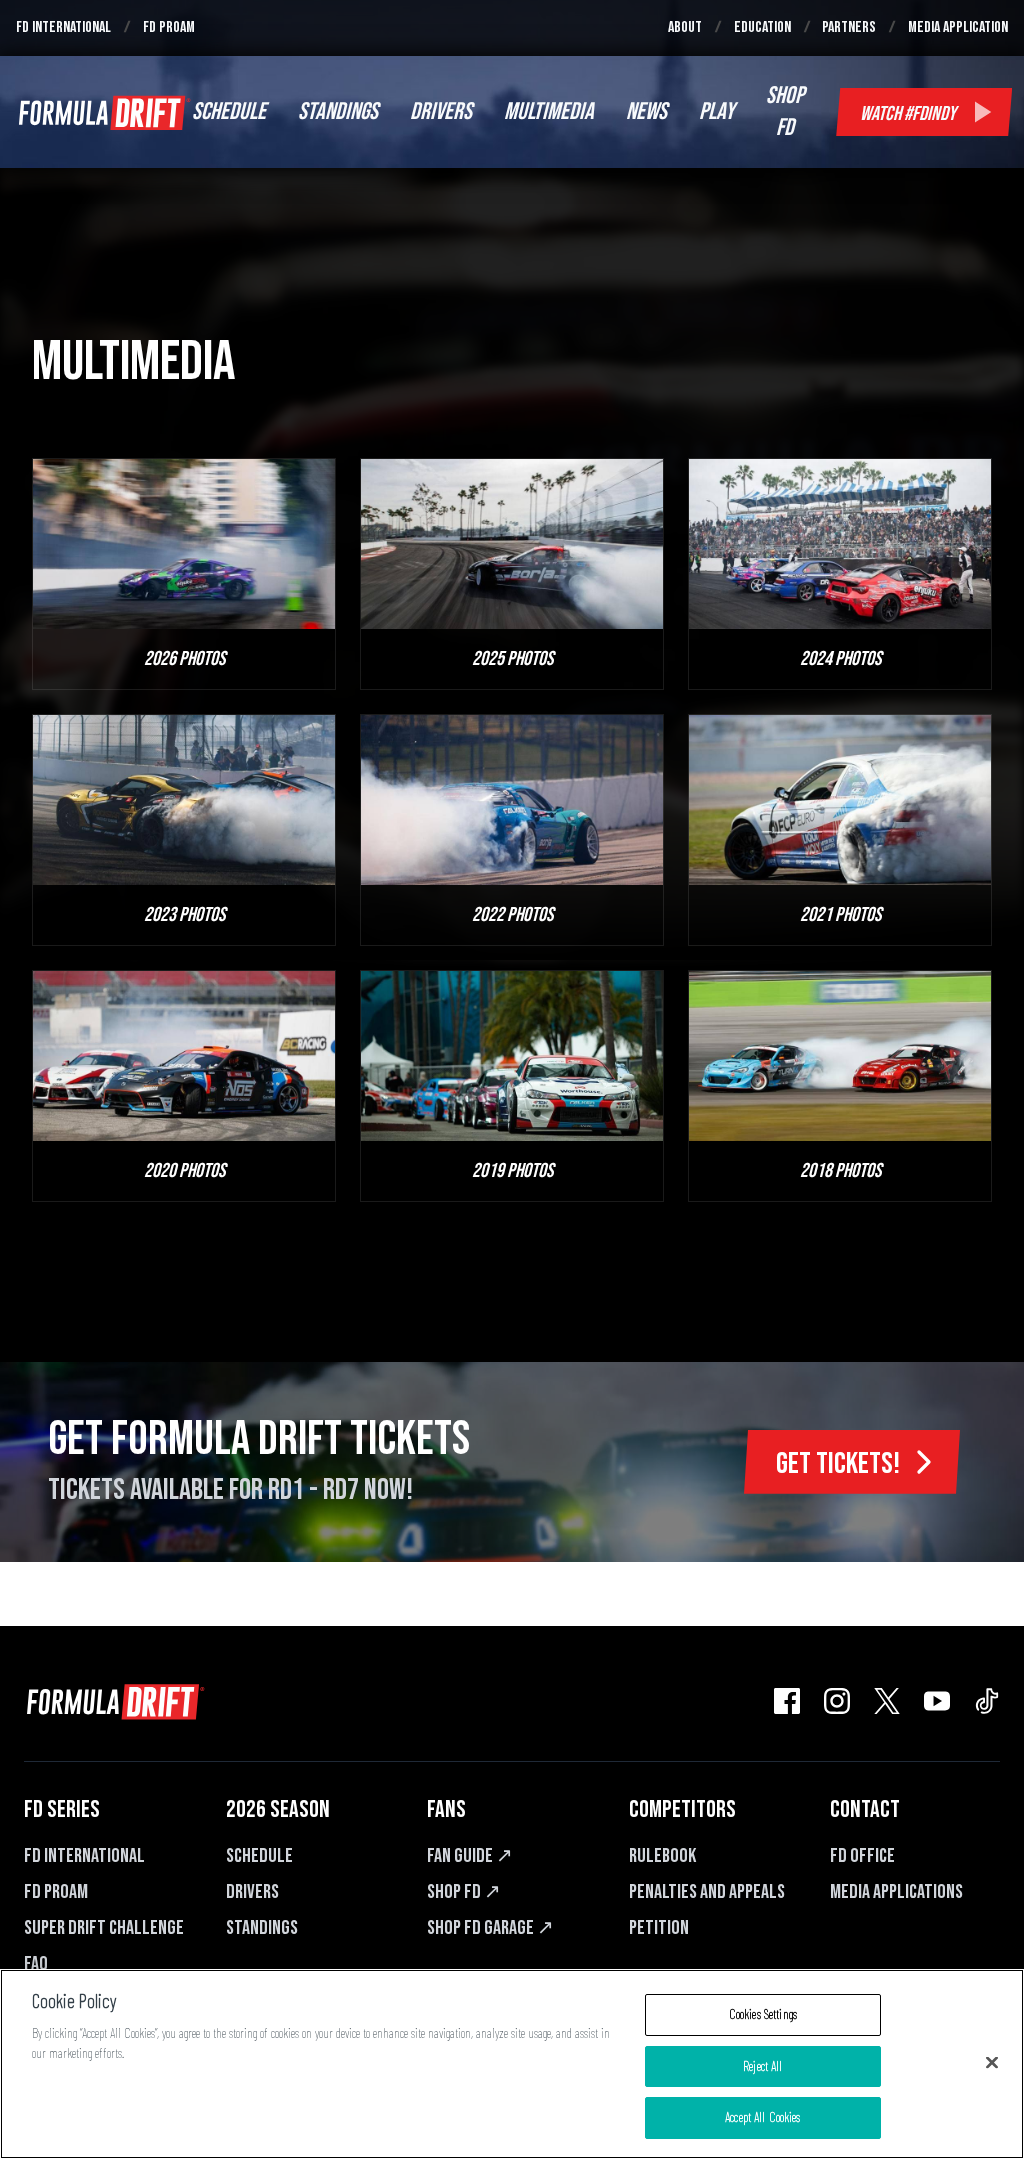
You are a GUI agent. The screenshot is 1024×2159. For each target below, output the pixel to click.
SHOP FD (785, 111)
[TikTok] (987, 1701)
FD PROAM (169, 27)
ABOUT (685, 27)
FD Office (862, 1856)
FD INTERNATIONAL (63, 27)
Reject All (762, 2066)
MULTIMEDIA (549, 111)
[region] (512, 2064)
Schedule (259, 1856)
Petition (659, 1928)
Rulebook (662, 1856)
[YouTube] (937, 1701)
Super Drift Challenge (104, 1928)
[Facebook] (787, 1701)
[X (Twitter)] (887, 1701)
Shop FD (464, 1892)
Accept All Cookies (762, 2117)
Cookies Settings (763, 2014)
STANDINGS (338, 111)
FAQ (36, 1964)
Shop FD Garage (490, 1928)
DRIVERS (441, 111)
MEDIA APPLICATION (958, 27)
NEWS (646, 111)
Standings (262, 1928)
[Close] (992, 2063)
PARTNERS (849, 27)
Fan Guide (470, 1856)
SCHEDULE (229, 111)
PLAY (716, 111)
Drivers (252, 1892)
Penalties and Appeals (707, 1892)
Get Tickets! (838, 1464)
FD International (84, 1856)
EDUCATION (762, 27)
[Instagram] (837, 1701)
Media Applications (896, 1892)
